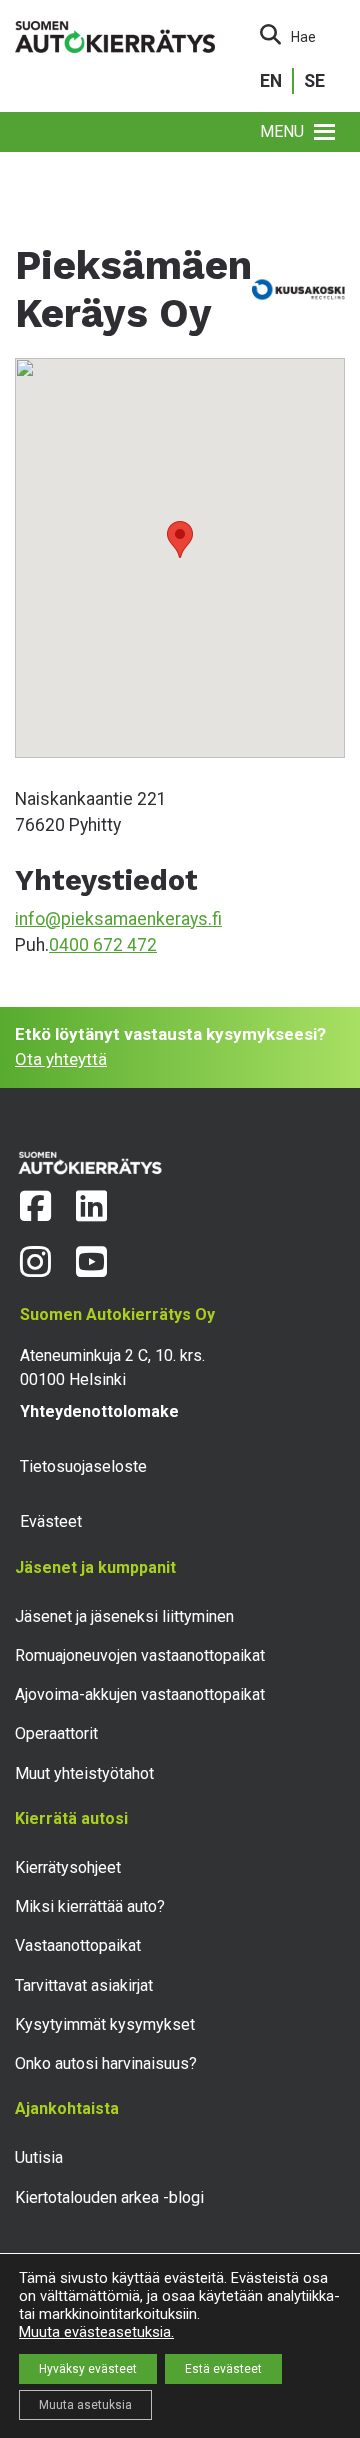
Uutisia (39, 2157)
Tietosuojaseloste (83, 1466)
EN (271, 81)
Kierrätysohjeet (68, 1867)
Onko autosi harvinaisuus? (106, 2063)
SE (314, 81)
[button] (282, 132)
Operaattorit (56, 1733)
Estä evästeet (223, 2369)
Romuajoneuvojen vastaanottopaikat (140, 1655)
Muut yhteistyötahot (84, 1773)
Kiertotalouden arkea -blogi (109, 2197)
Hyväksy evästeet (88, 2369)
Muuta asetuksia (85, 2405)
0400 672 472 (103, 945)
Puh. (32, 945)
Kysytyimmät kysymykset (105, 2024)
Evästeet (51, 1521)
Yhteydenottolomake (99, 1411)
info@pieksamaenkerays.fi (118, 919)
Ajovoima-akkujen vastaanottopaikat (140, 1694)
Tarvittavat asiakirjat (84, 1985)
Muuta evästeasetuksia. (96, 2332)
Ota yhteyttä (61, 1059)
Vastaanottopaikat (78, 1945)
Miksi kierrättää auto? (90, 1906)
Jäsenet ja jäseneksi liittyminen (124, 1616)
